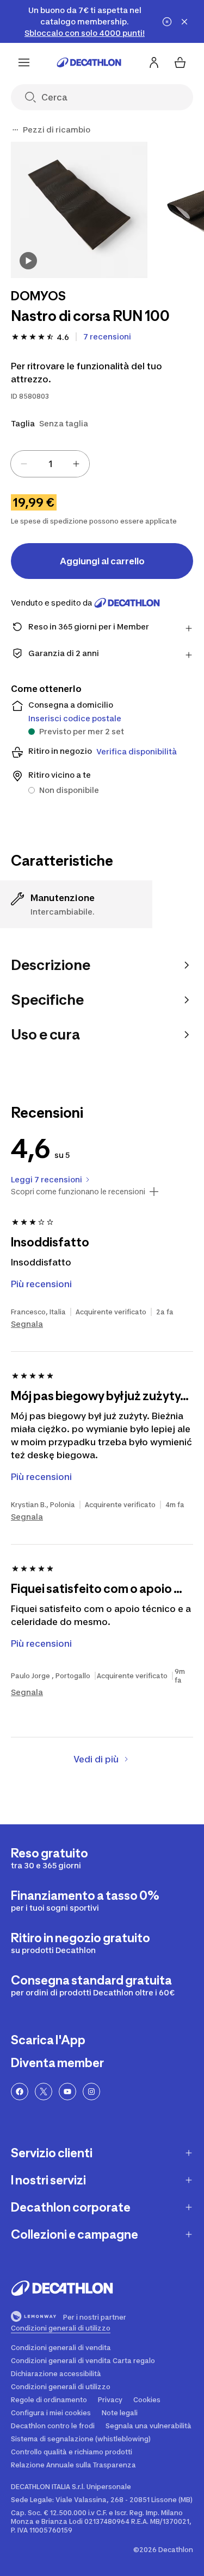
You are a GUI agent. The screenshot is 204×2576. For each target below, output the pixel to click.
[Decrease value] (24, 464)
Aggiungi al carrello (102, 561)
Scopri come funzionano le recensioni (78, 1192)
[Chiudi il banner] (184, 22)
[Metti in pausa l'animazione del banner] (167, 22)
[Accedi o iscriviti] (154, 62)
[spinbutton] (50, 464)
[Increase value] (76, 464)
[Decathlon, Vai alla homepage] (89, 62)
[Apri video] (28, 261)
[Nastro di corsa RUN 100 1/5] (79, 210)
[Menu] (24, 62)
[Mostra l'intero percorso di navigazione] (15, 130)
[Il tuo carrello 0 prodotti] (180, 62)
